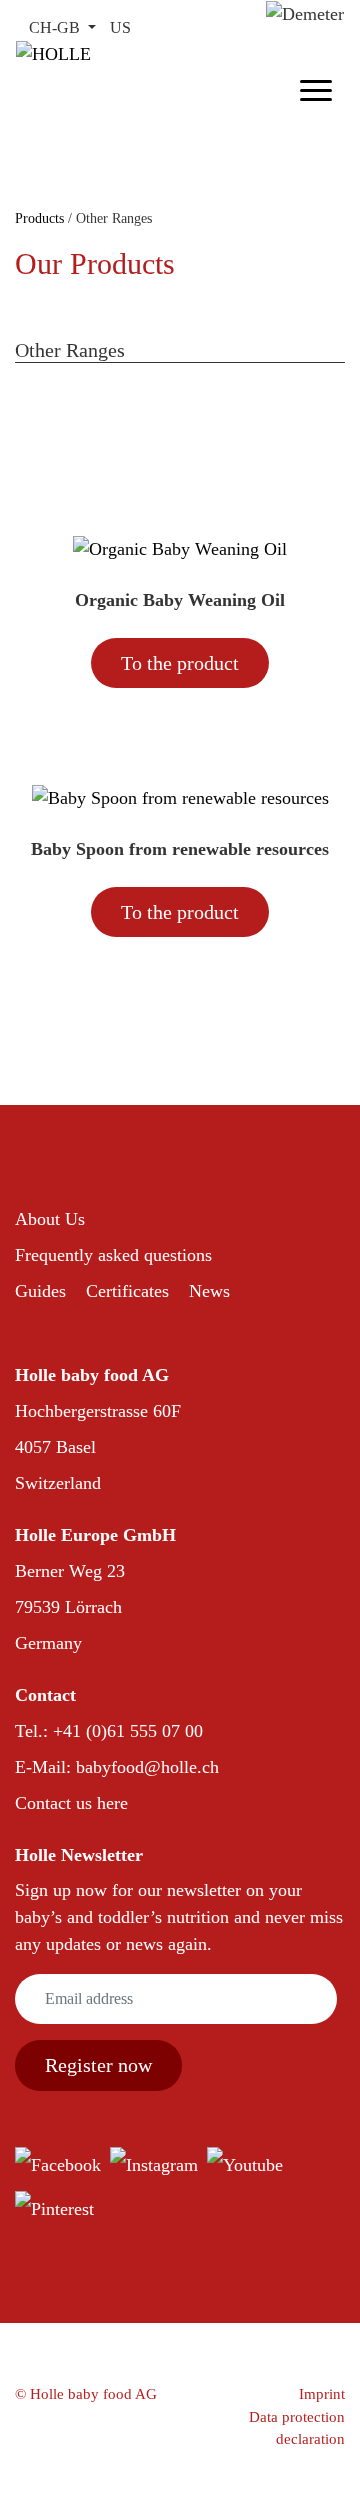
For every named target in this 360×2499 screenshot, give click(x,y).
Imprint (322, 2394)
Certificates (127, 1291)
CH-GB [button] (56, 27)
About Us (50, 1219)
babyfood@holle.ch (147, 1767)
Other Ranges (70, 395)
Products (41, 218)
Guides (40, 1291)
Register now (98, 2065)
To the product (180, 663)
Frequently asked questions (113, 1255)
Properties (58, 437)
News (209, 1291)
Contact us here (71, 1803)
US (120, 27)
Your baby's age (200, 395)
